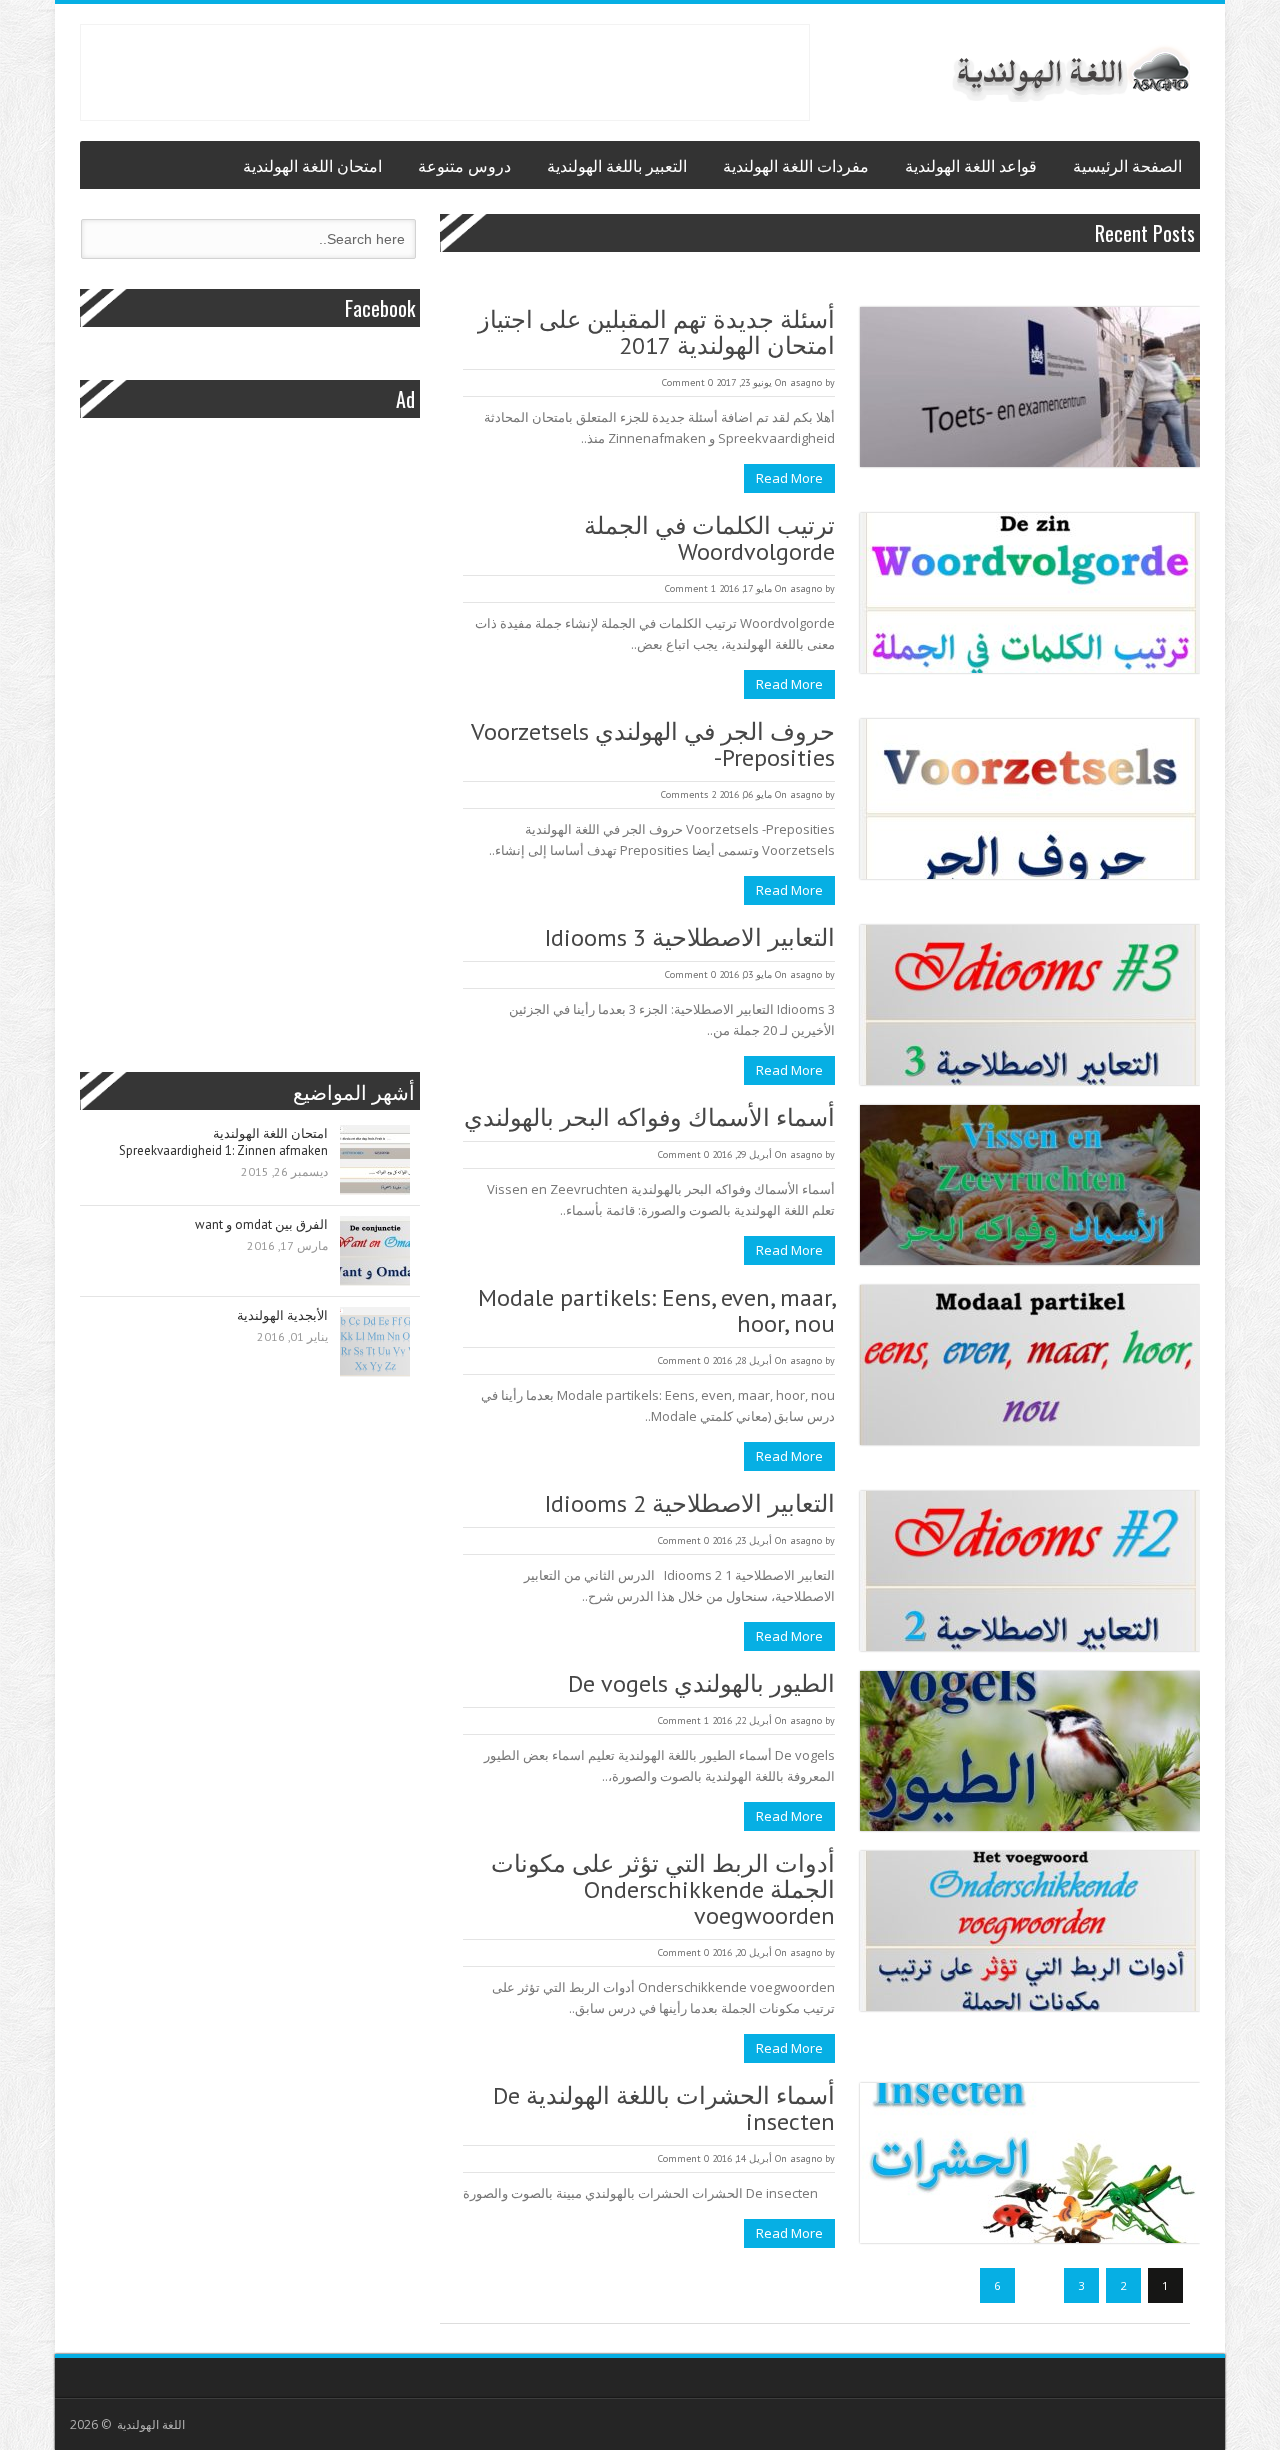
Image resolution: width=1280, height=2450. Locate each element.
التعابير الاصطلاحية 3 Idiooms (690, 938)
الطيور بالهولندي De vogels (701, 1684)
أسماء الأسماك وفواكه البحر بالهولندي (649, 1118)
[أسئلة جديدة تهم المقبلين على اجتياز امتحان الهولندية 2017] (1030, 389)
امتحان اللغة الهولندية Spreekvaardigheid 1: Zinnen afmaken (223, 1142)
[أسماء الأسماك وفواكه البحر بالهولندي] (1030, 1187)
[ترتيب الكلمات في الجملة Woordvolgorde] (1030, 595)
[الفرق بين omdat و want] (375, 1252)
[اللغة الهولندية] (1070, 73)
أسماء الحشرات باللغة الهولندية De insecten (664, 2109)
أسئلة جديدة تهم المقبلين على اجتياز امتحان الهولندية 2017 (656, 333)
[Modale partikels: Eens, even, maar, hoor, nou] (1030, 1367)
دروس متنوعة (464, 165)
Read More (789, 478)
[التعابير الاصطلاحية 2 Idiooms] (1030, 1573)
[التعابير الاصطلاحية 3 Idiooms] (1030, 1007)
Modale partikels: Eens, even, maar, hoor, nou (656, 1311)
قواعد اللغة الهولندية (971, 165)
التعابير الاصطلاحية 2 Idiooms (690, 1504)
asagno (806, 382)
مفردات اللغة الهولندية (796, 165)
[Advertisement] (445, 70)
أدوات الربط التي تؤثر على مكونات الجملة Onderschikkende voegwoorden (663, 1890)
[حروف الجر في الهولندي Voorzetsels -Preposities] (1030, 801)
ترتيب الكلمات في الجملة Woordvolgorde (709, 539)
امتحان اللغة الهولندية (312, 165)
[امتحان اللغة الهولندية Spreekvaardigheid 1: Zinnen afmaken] (375, 1161)
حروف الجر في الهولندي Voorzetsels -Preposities (653, 745)
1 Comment (690, 588)
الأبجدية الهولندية (282, 1315)
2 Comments (688, 794)
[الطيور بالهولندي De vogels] (1030, 1753)
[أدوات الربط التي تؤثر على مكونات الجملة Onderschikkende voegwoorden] (1030, 1933)
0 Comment (687, 382)
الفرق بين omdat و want (261, 1224)
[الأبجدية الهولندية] (375, 1343)
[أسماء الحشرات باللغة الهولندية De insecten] (1030, 2165)
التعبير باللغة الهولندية (617, 165)
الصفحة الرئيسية (1127, 165)
